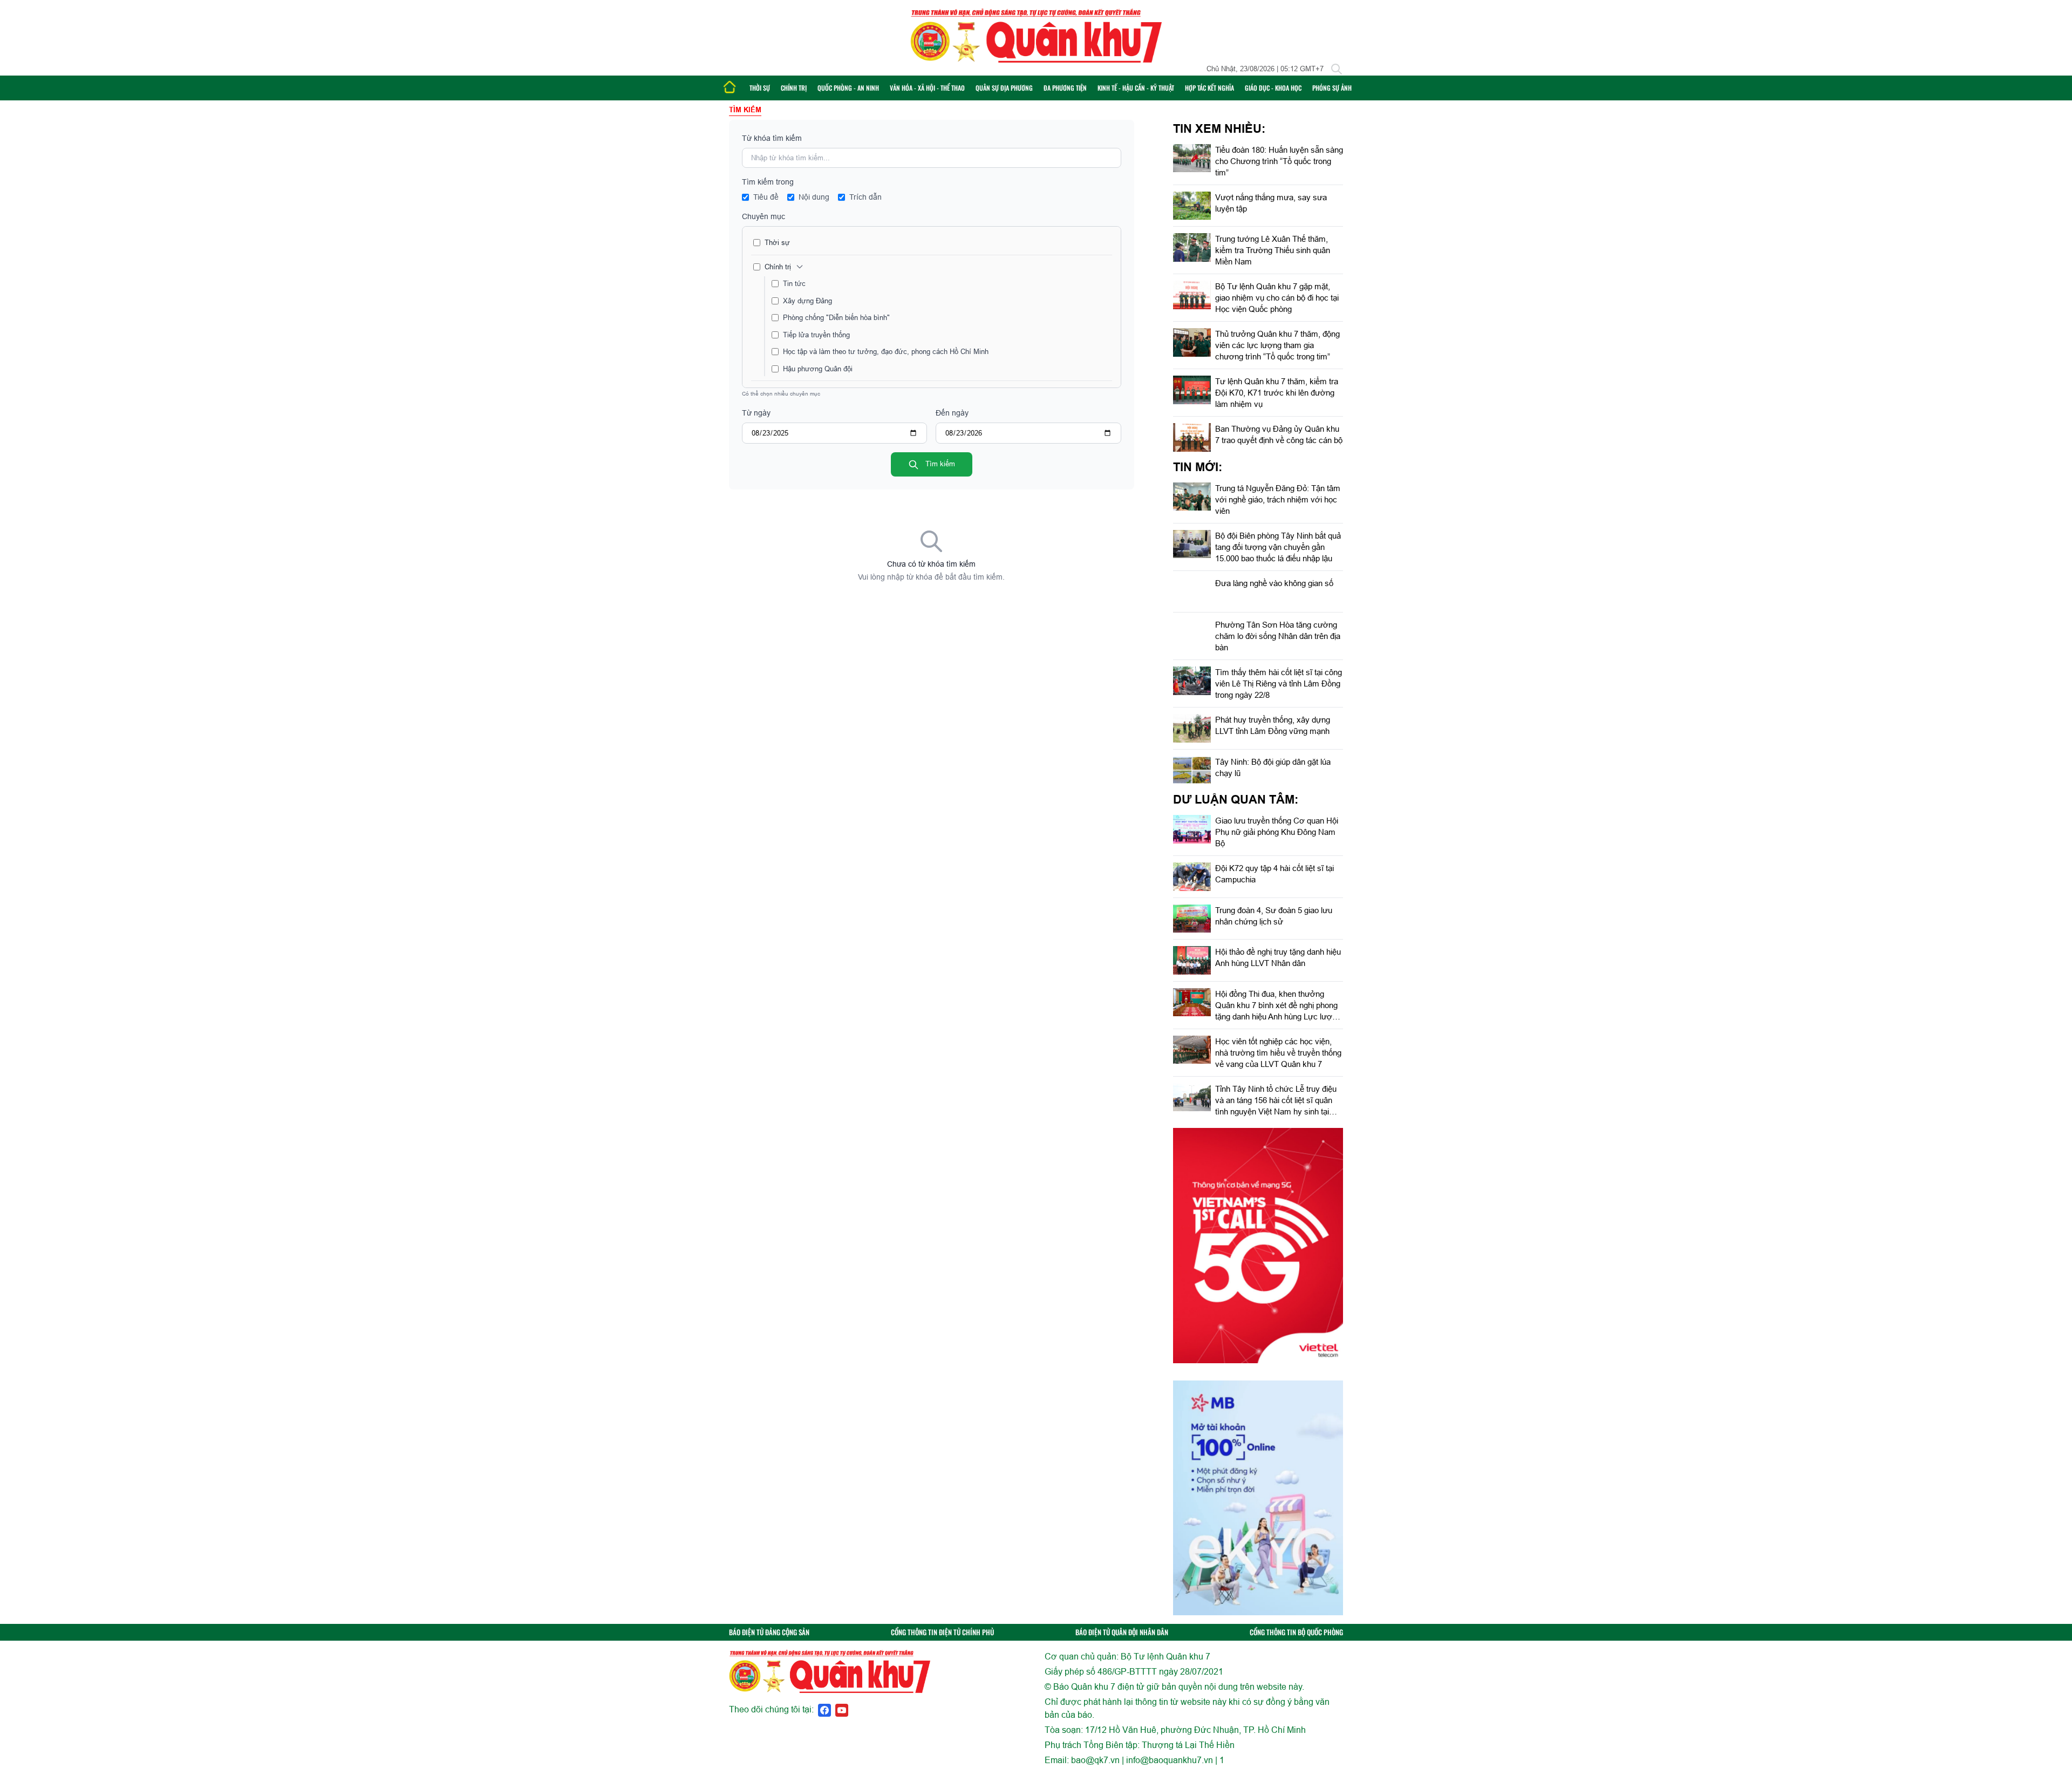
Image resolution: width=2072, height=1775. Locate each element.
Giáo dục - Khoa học (1273, 88)
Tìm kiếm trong (768, 182)
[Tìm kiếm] (1337, 69)
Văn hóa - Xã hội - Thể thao (927, 88)
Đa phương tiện (1065, 88)
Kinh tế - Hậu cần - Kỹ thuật (1136, 88)
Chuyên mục (764, 216)
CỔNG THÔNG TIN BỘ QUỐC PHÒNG (1296, 1632)
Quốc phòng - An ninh (848, 88)
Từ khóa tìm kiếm (772, 138)
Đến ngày (952, 413)
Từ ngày (756, 413)
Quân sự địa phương (1004, 88)
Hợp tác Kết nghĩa (1209, 88)
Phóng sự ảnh (1332, 88)
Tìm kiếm (939, 464)
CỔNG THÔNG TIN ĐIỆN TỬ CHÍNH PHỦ (942, 1632)
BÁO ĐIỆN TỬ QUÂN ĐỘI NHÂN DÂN (1122, 1632)
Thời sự (760, 88)
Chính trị (794, 88)
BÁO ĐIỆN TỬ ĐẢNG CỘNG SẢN (769, 1632)
